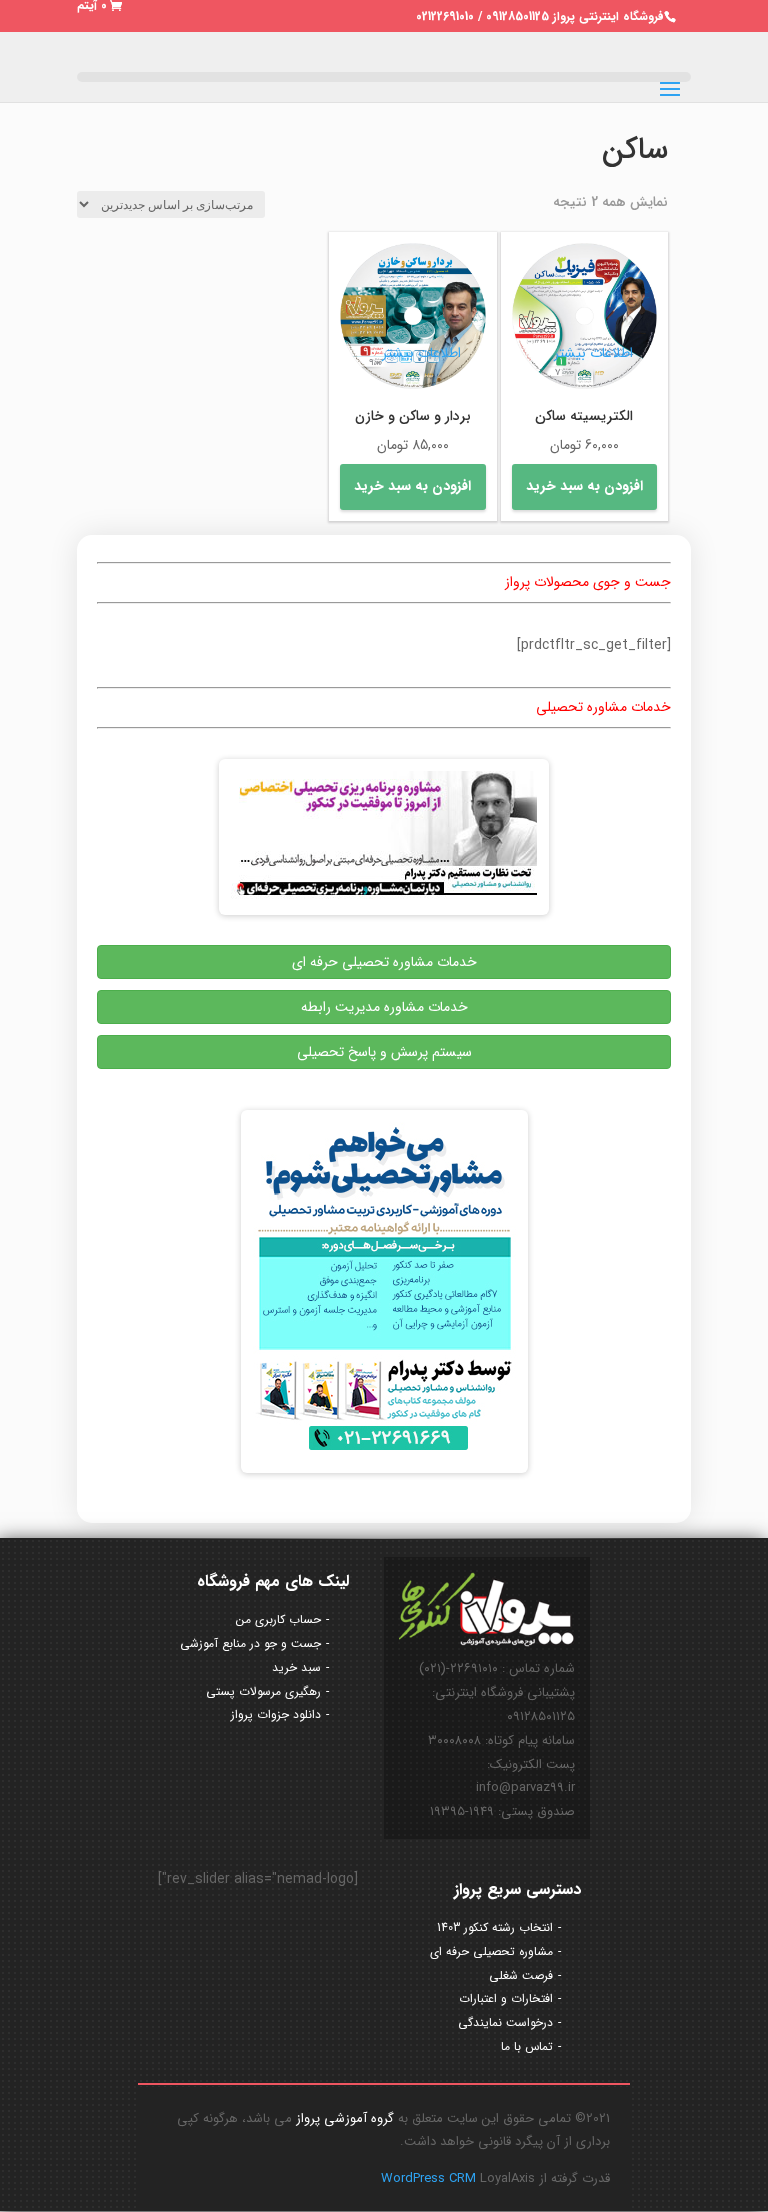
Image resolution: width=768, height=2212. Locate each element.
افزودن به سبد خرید (584, 486)
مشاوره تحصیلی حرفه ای (491, 1951)
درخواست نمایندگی (505, 2022)
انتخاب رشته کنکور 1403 (495, 1927)
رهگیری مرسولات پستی (263, 1691)
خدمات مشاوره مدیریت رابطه (384, 1007)
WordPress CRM (430, 2178)
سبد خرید (296, 1667)
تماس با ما (527, 2046)
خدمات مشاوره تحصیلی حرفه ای (384, 962)
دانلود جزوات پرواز (276, 1714)
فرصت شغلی (521, 1975)
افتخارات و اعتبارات (506, 1998)
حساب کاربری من (278, 1619)
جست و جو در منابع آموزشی (250, 1643)
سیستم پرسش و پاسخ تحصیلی (384, 1052)
